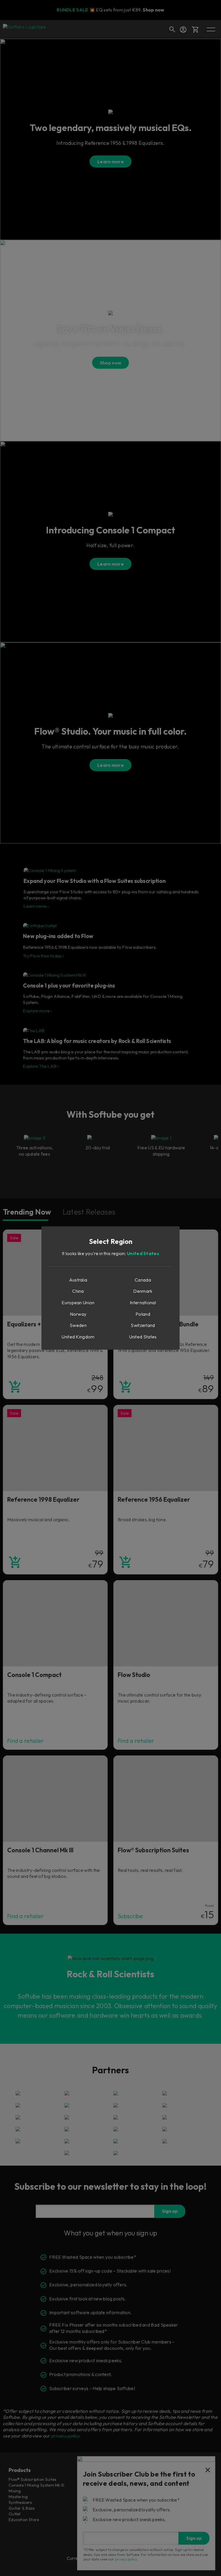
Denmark (143, 1291)
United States (143, 1253)
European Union (78, 1303)
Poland (143, 1314)
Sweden (78, 1325)
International (143, 1303)
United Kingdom (78, 1337)
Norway (78, 1314)
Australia (78, 1280)
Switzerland (143, 1325)
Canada (143, 1280)
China (78, 1291)
